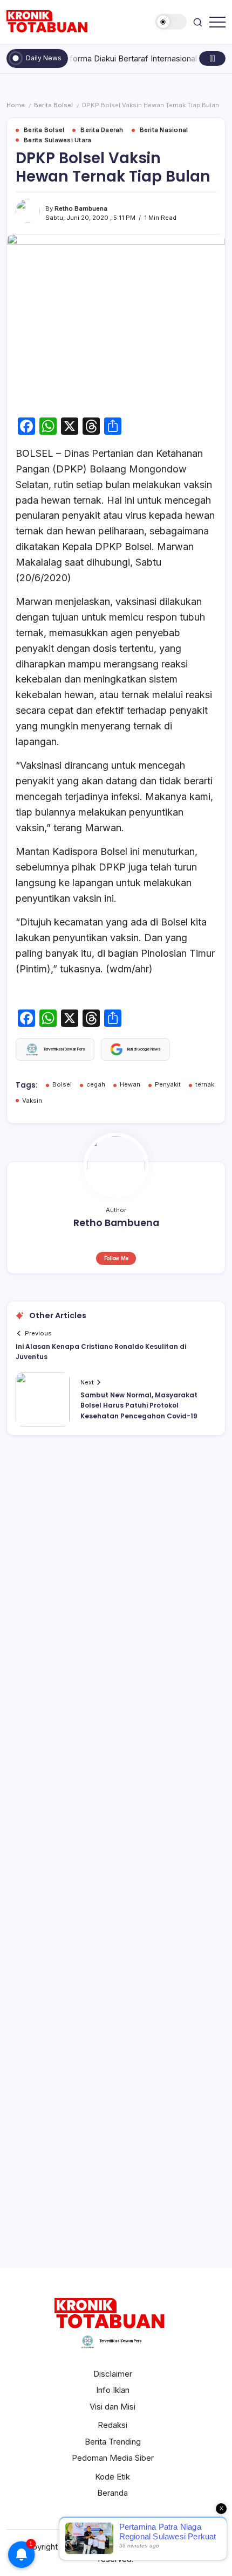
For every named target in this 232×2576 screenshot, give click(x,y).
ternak (205, 1084)
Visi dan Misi (112, 2407)
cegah (96, 1084)
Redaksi (112, 2425)
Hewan (130, 1084)
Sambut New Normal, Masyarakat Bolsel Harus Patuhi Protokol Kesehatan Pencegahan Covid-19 (139, 1405)
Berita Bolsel (53, 105)
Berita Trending (113, 2442)
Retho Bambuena (81, 208)
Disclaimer (113, 2374)
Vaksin (32, 1101)
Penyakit (168, 1084)
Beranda (112, 2493)
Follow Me (116, 1258)
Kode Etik (112, 2477)
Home (16, 105)
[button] (171, 22)
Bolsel (62, 1084)
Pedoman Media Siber (113, 2458)
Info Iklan (113, 2390)
